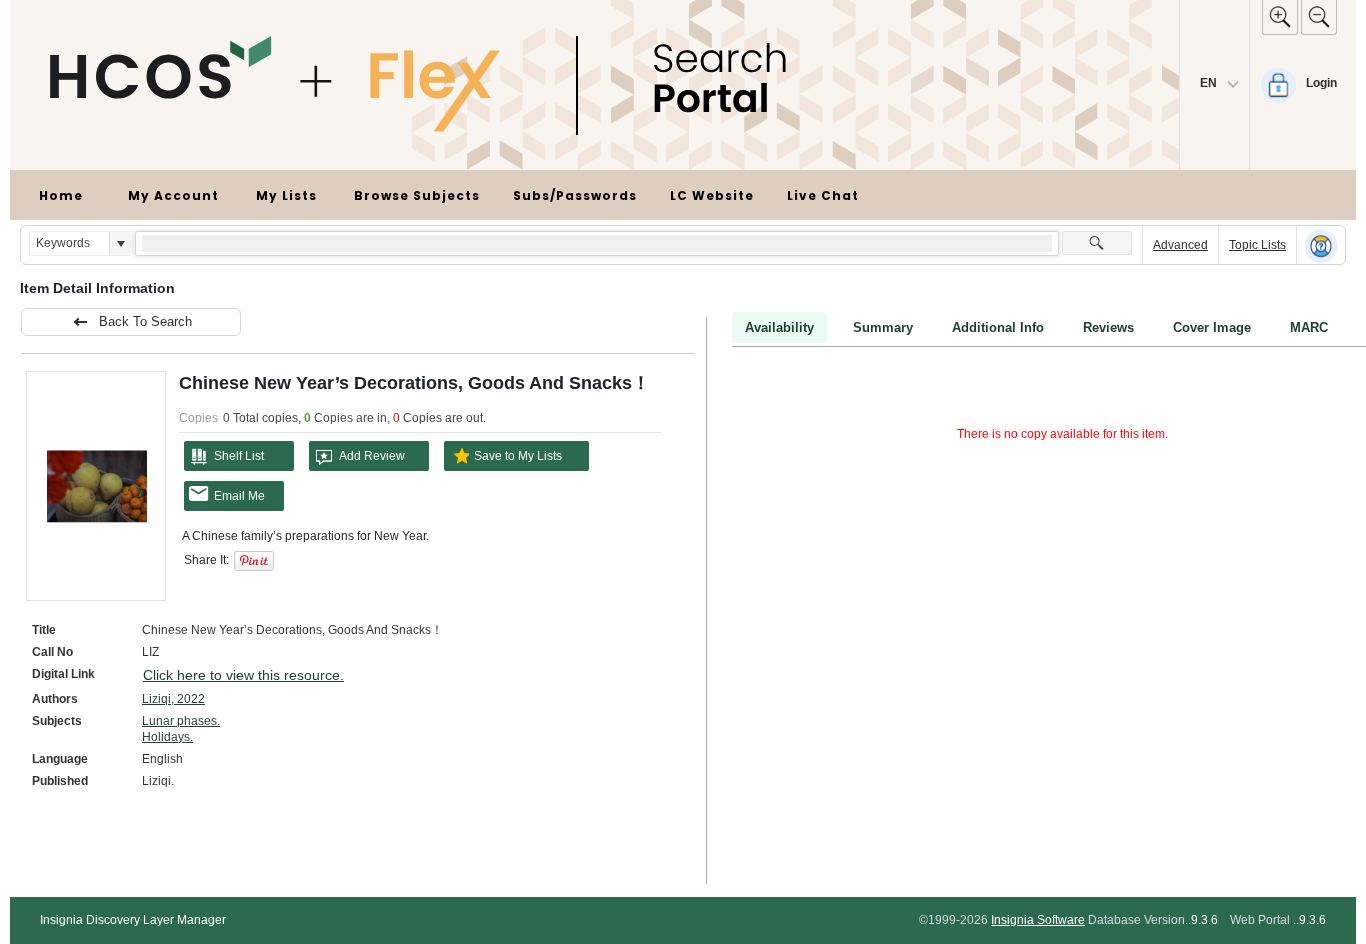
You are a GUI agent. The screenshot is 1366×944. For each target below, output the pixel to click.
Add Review (372, 456)
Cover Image (1212, 327)
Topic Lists (1257, 245)
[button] (120, 243)
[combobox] (69, 243)
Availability (779, 327)
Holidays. (167, 737)
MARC (1309, 327)
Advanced (1180, 245)
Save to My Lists (518, 456)
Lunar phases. (181, 721)
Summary (883, 327)
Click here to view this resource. (243, 675)
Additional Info (998, 327)
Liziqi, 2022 (173, 699)
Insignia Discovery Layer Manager (133, 920)
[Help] (1321, 246)
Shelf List (239, 456)
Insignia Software (1038, 920)
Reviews (1108, 327)
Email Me (239, 496)
